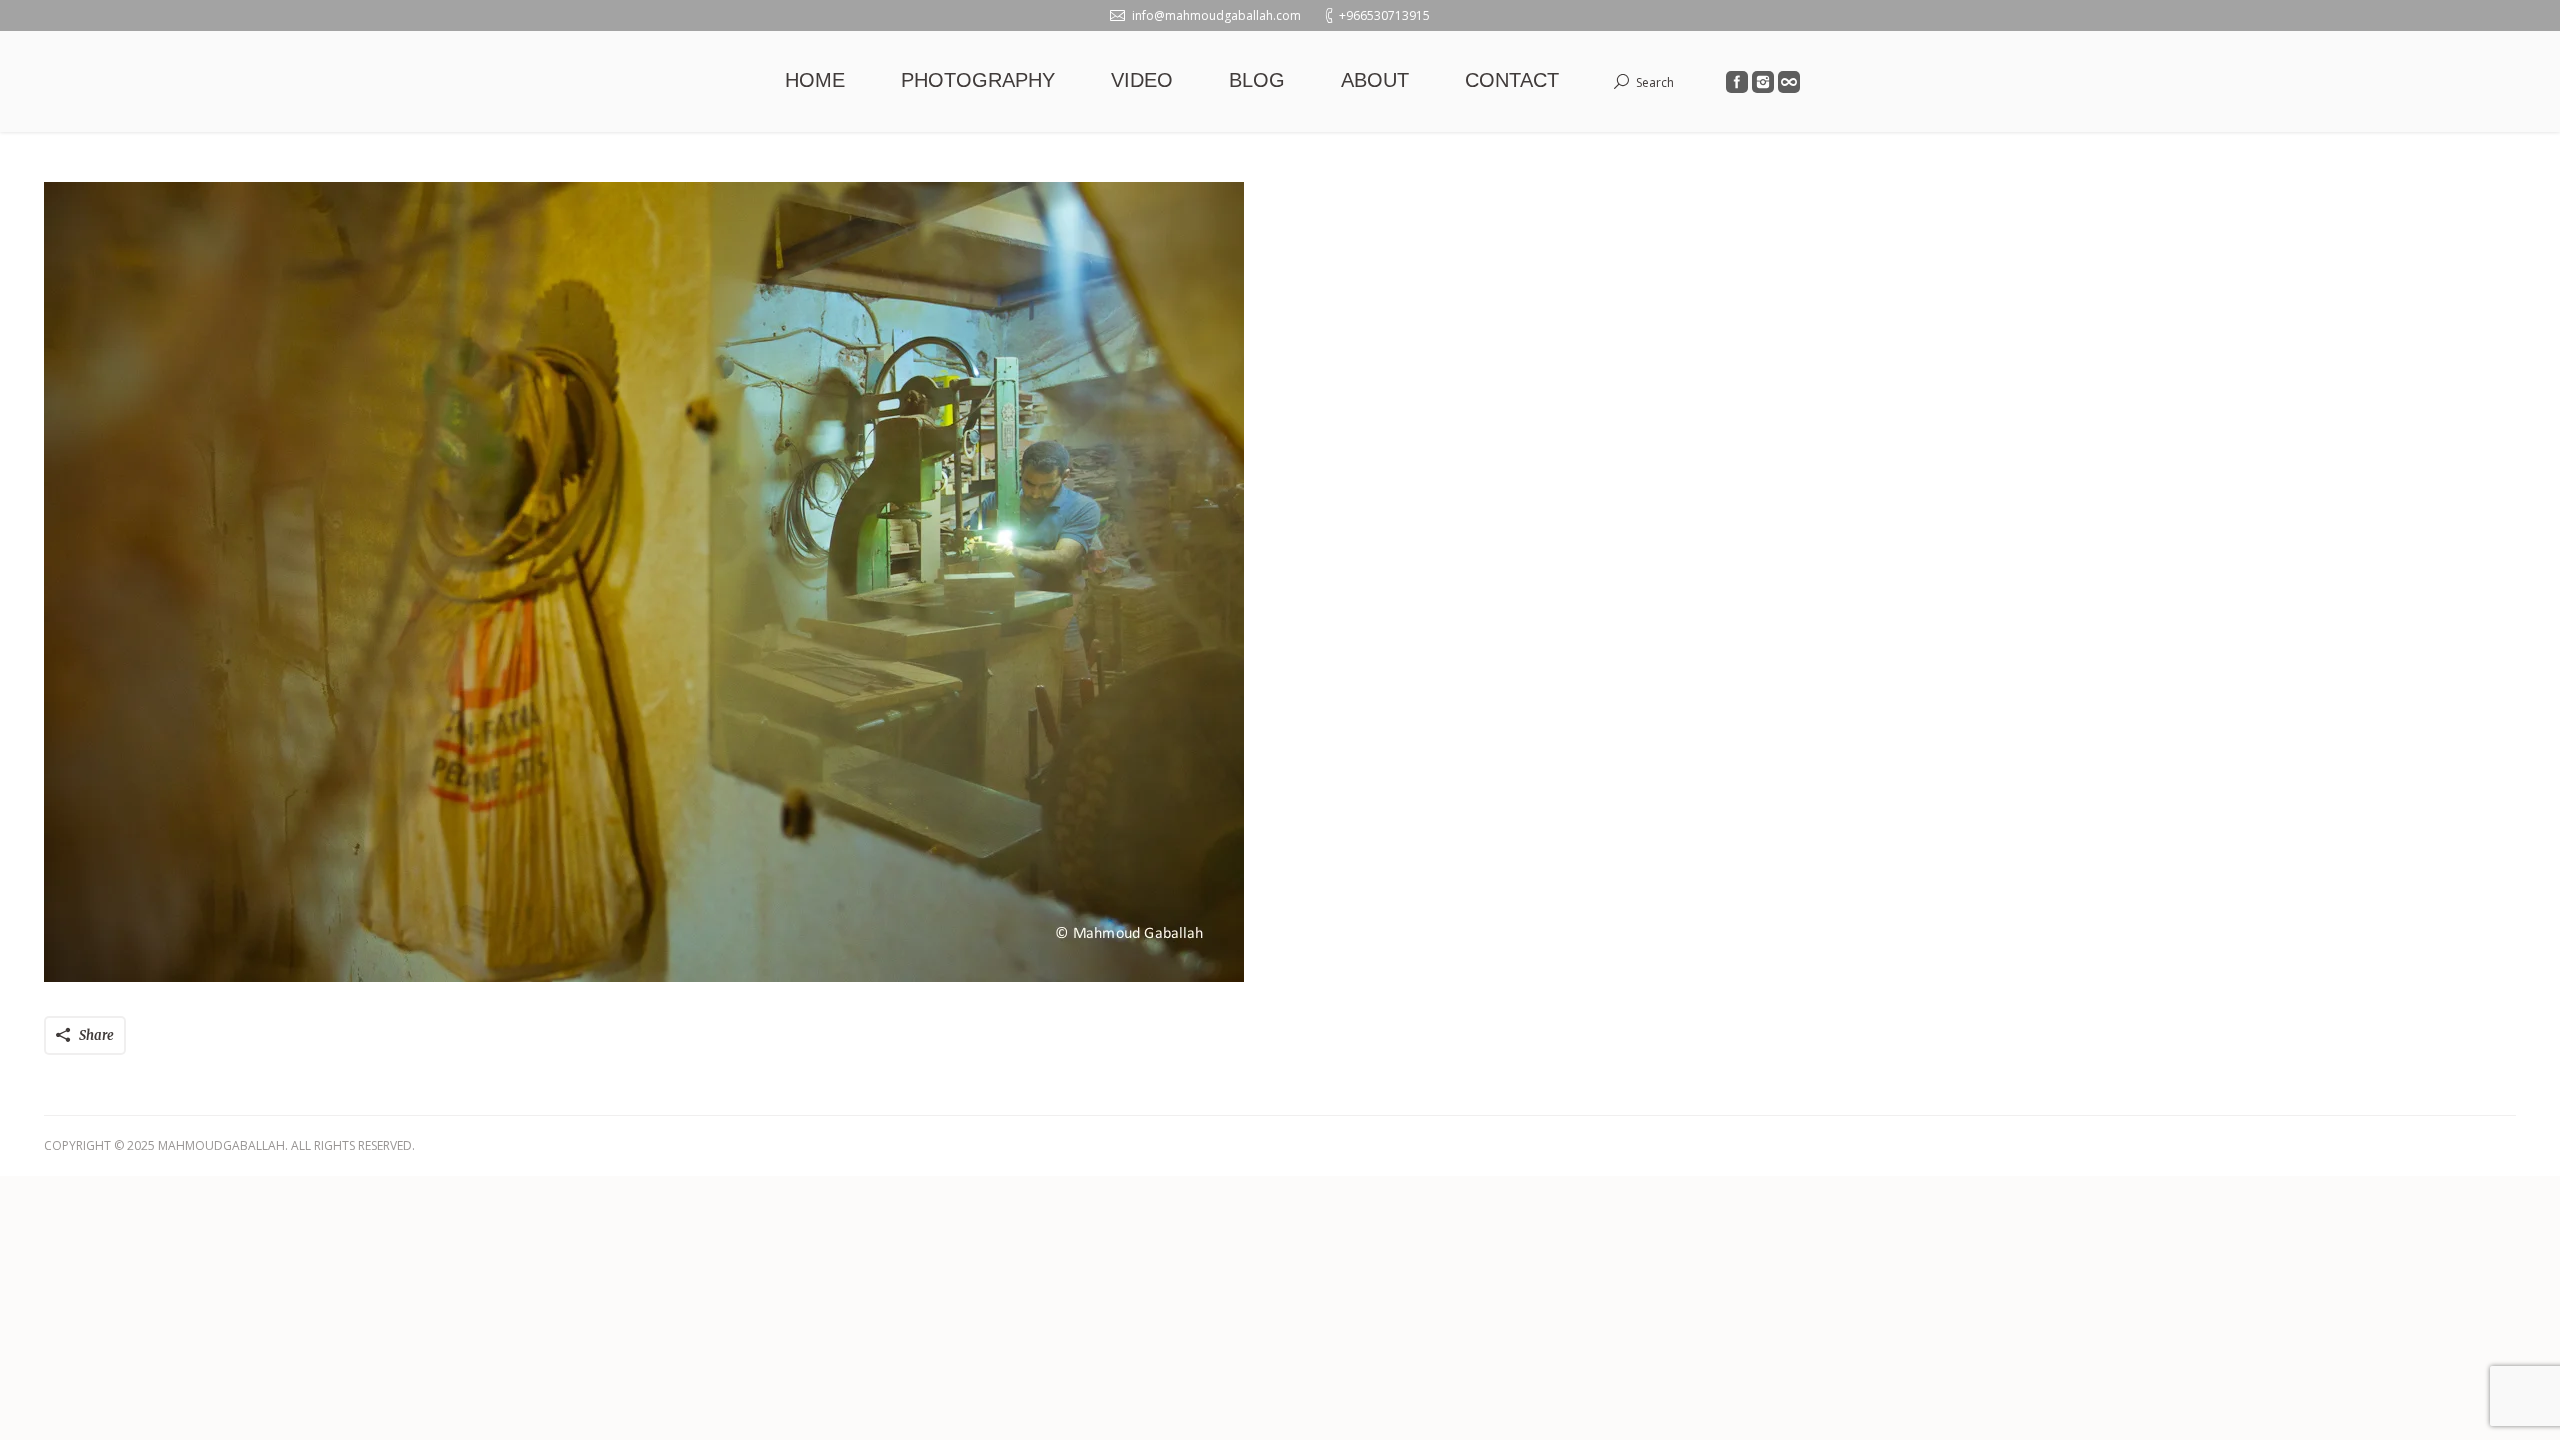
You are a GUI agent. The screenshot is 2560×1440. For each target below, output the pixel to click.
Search (1655, 82)
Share (96, 1035)
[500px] (1789, 82)
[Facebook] (1737, 82)
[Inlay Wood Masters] (1280, 582)
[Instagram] (1763, 82)
